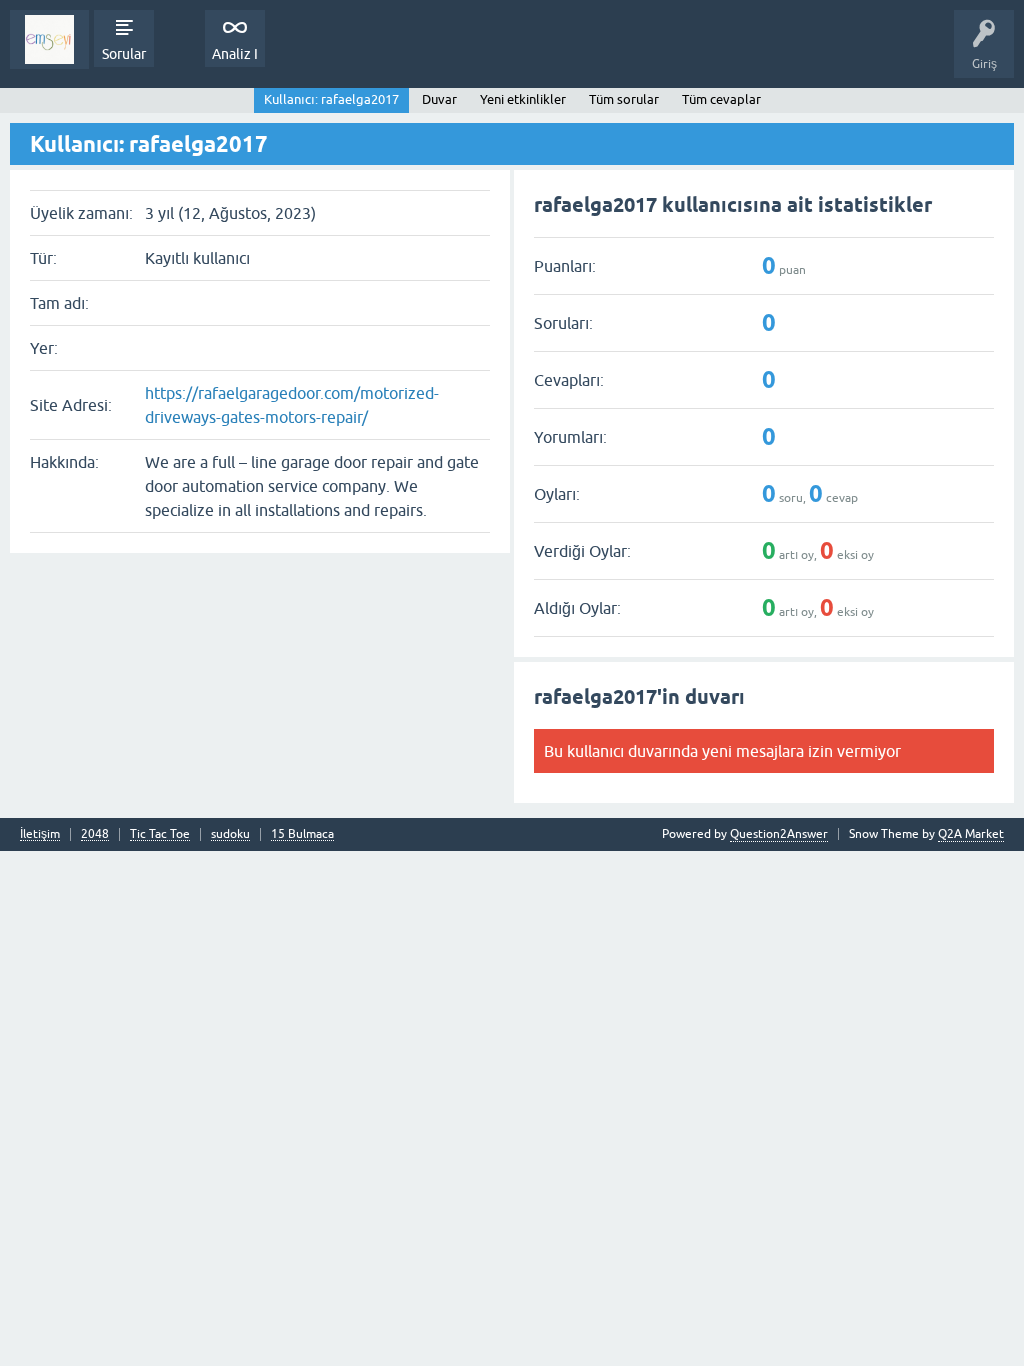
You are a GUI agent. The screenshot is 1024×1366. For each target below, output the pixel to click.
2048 (95, 834)
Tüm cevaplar (721, 99)
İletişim (40, 834)
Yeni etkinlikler (523, 99)
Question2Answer (779, 834)
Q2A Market (971, 834)
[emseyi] (49, 39)
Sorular (124, 54)
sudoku (230, 834)
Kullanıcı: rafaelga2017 (331, 99)
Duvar (439, 99)
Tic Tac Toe (160, 834)
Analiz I (235, 54)
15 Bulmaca (302, 834)
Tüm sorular (624, 99)
